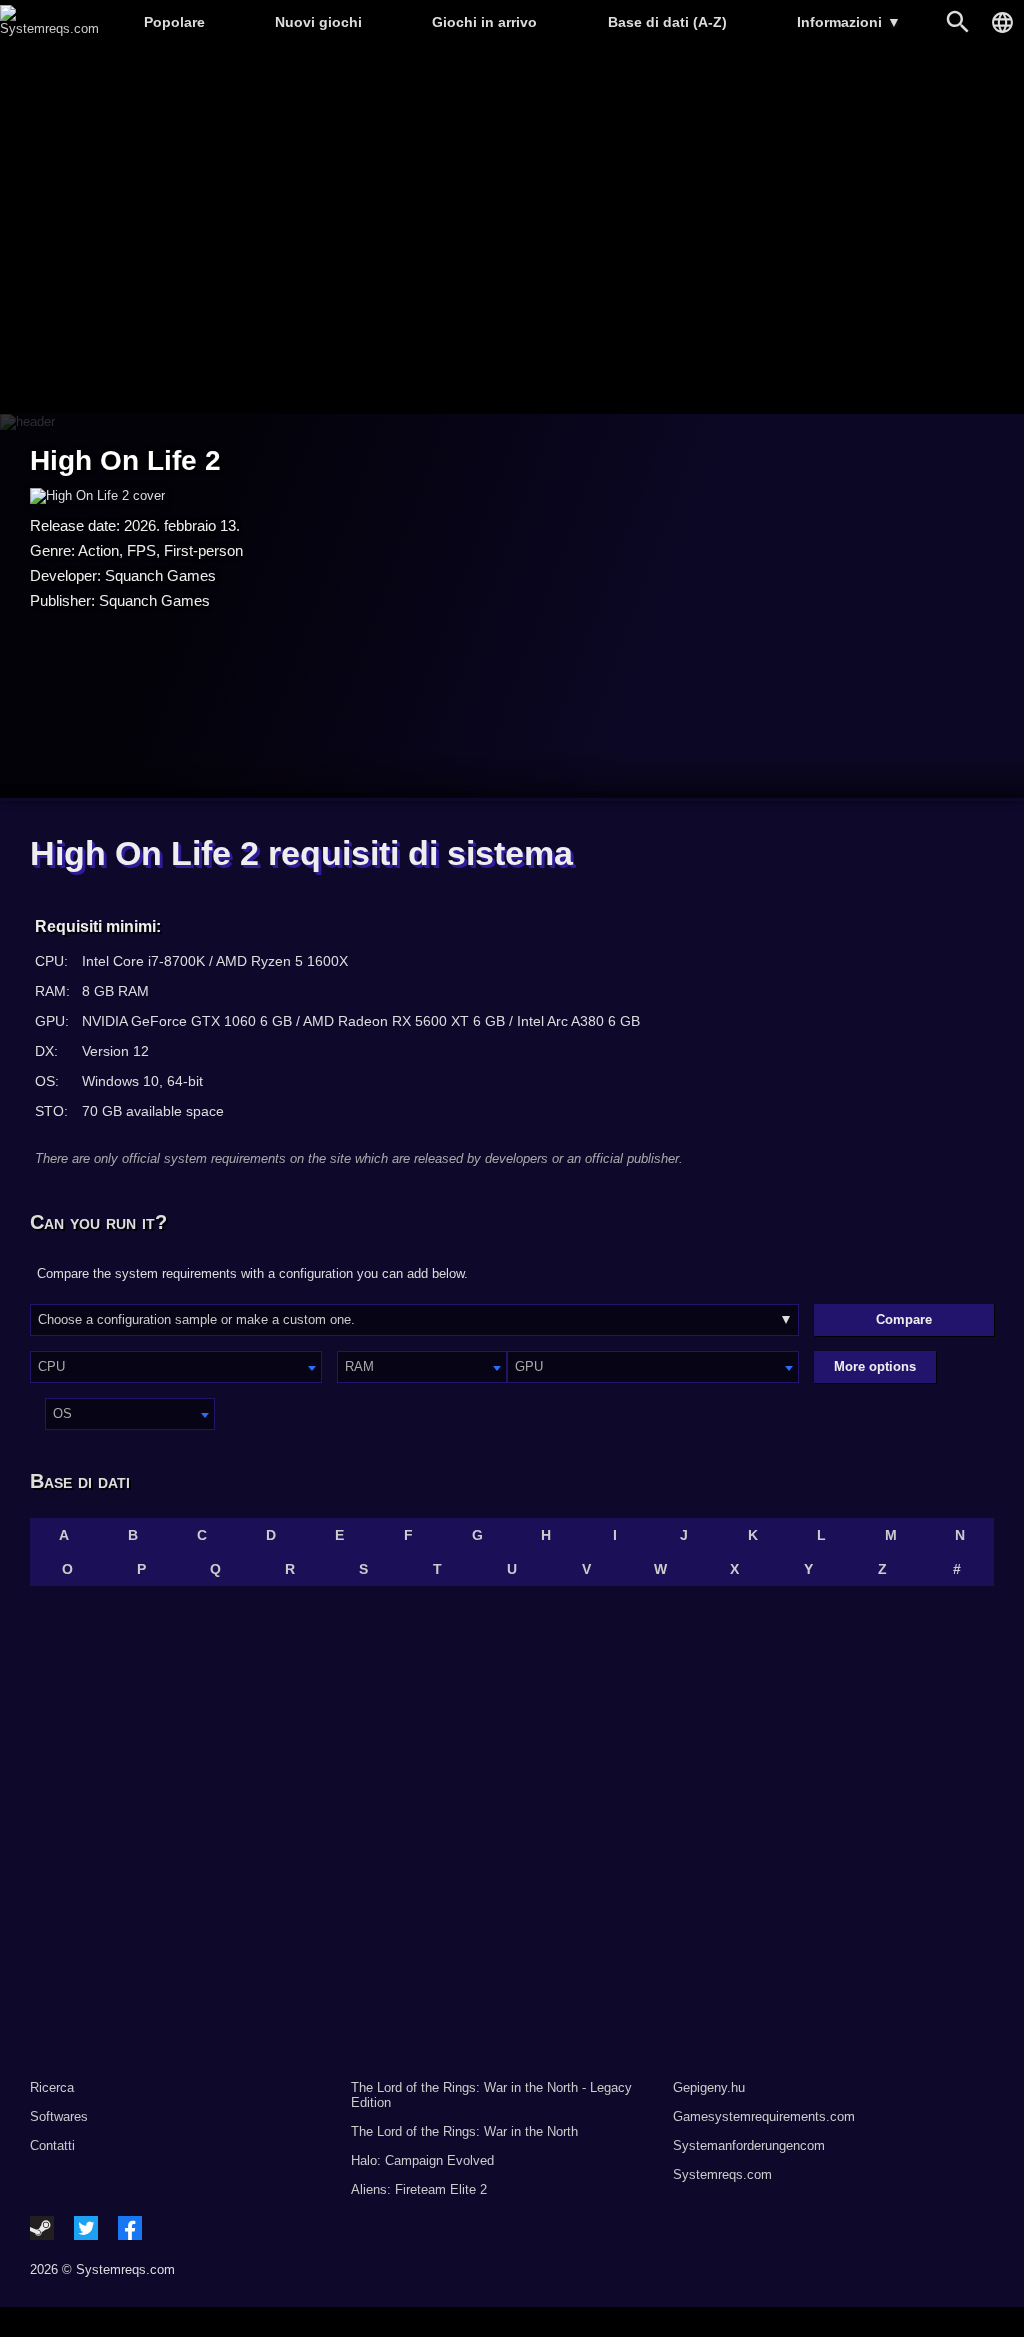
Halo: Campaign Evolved (422, 2160)
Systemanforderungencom (749, 2145)
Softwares (59, 2116)
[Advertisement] (512, 230)
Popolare (174, 22)
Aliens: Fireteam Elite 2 (419, 2189)
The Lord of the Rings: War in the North (464, 2131)
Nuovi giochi (318, 22)
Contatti (52, 2145)
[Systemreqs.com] (49, 28)
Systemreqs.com (722, 2174)
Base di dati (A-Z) (667, 22)
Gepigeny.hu (709, 2087)
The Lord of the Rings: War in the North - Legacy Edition (491, 2095)
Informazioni (849, 22)
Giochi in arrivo (484, 22)
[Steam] (42, 2228)
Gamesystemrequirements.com (764, 2116)
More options (875, 1366)
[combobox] (176, 1367)
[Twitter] (86, 2228)
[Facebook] (130, 2228)
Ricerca (52, 2087)
